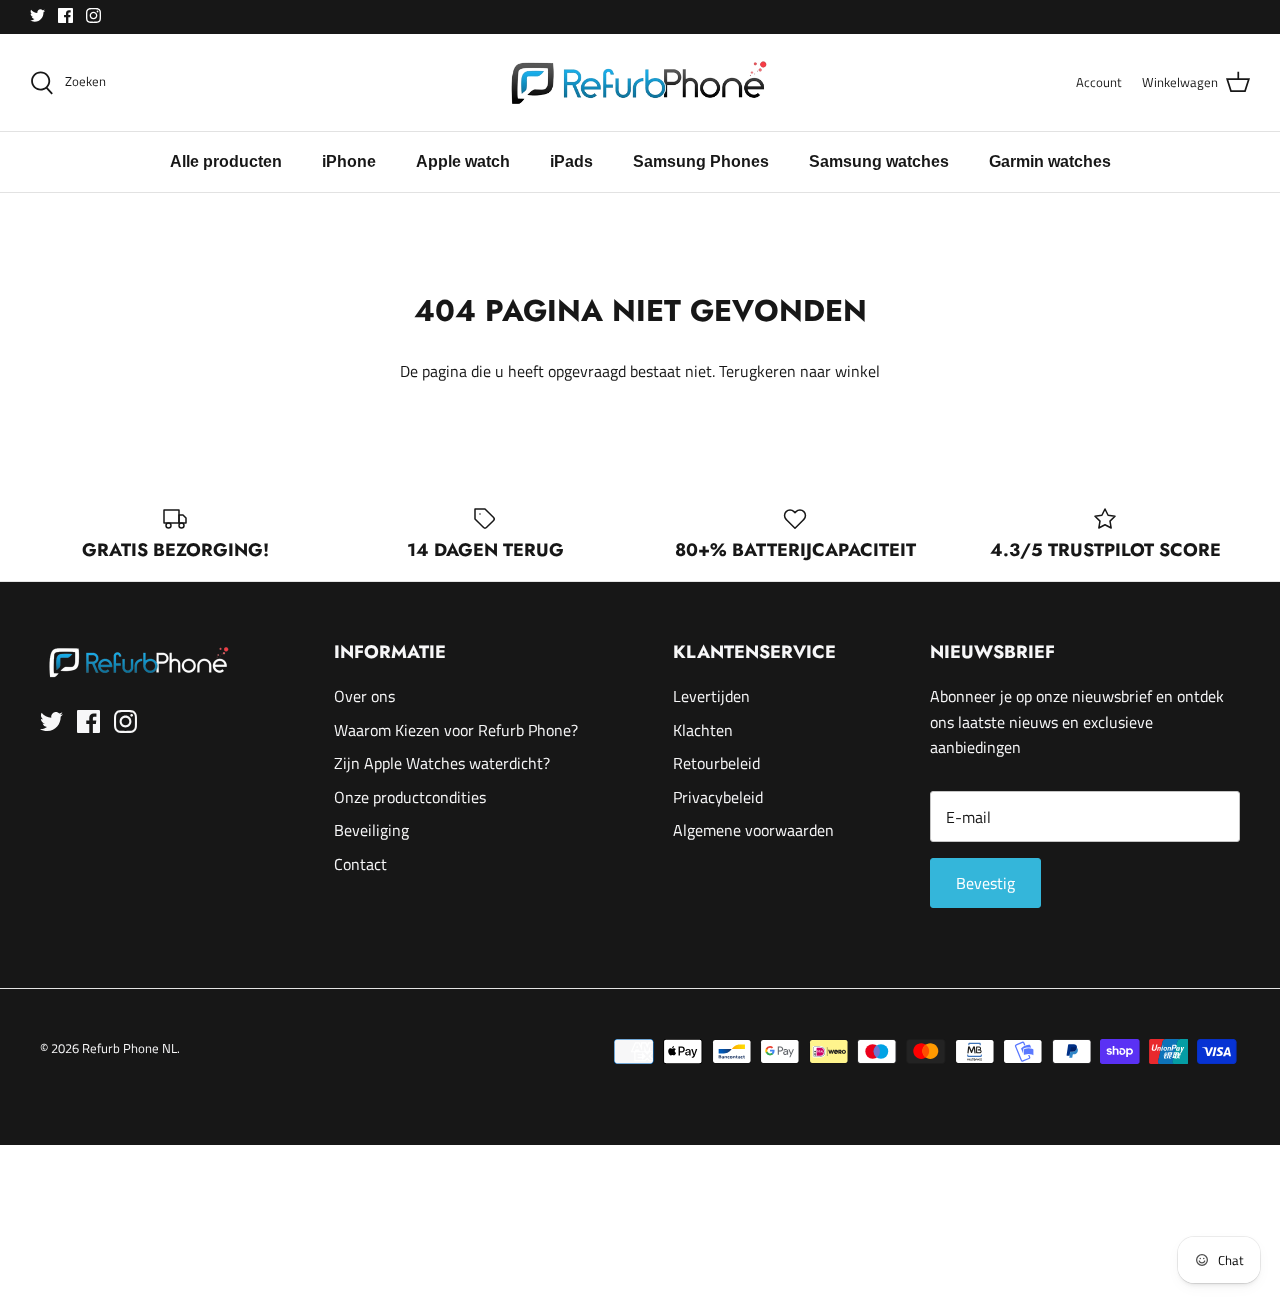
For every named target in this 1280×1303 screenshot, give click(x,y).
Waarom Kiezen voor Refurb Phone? (456, 730)
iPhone (349, 161)
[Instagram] (93, 15)
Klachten (703, 730)
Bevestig (985, 883)
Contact (360, 864)
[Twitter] (37, 15)
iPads (571, 161)
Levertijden (711, 696)
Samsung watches (879, 161)
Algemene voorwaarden (753, 830)
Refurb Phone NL (129, 1048)
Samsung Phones (701, 161)
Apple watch (463, 161)
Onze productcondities (410, 797)
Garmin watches (1050, 161)
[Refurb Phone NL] (640, 82)
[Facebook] (65, 15)
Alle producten (226, 161)
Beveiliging (371, 830)
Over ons (364, 696)
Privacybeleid (718, 797)
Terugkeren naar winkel (799, 371)
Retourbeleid (716, 763)
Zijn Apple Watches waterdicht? (442, 763)
